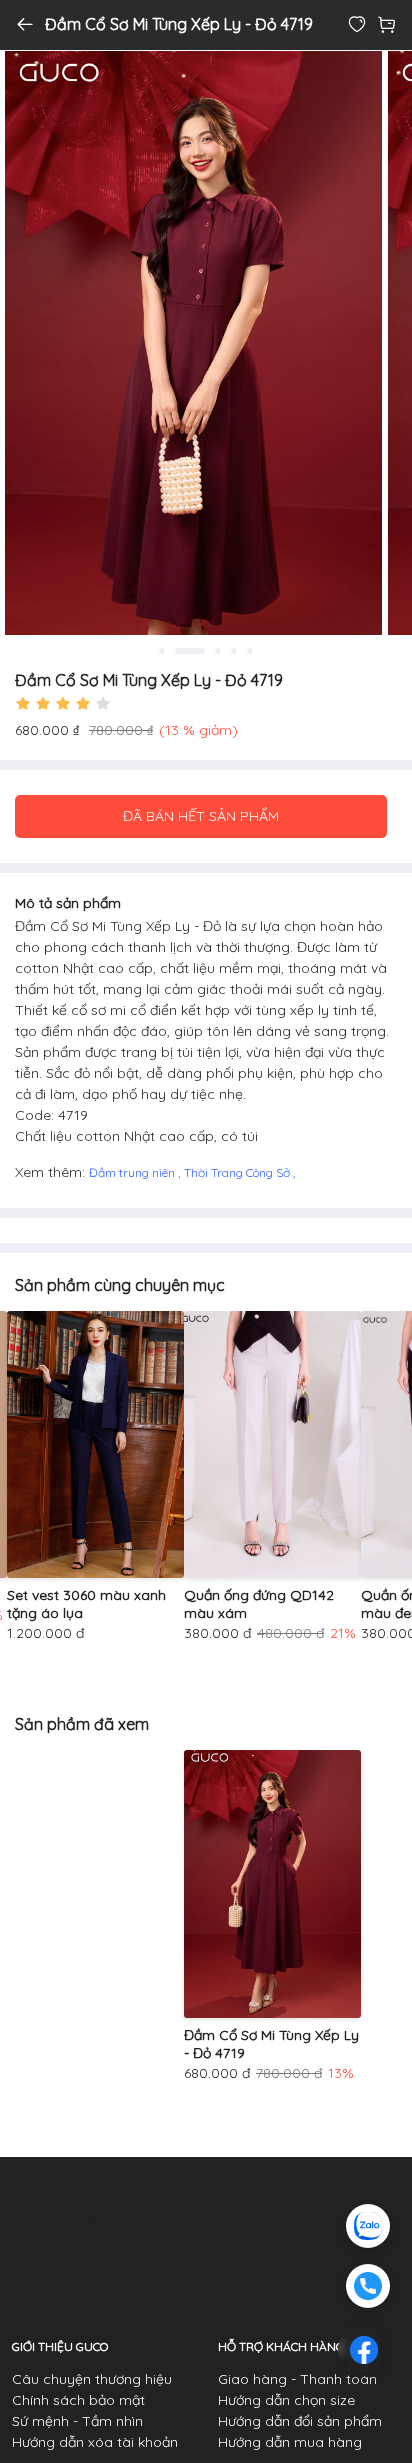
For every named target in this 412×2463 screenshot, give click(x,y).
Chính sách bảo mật (78, 2400)
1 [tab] (162, 651)
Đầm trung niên (133, 1172)
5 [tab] (250, 651)
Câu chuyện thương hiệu (92, 2379)
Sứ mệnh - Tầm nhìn (77, 2421)
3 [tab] (218, 651)
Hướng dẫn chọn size (286, 2400)
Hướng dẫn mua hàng (290, 2442)
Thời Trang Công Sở (238, 1172)
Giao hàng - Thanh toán (297, 2379)
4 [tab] (234, 651)
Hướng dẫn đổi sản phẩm (300, 2421)
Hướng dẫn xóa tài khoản (95, 2442)
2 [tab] (190, 651)
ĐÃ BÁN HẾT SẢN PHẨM (201, 816)
